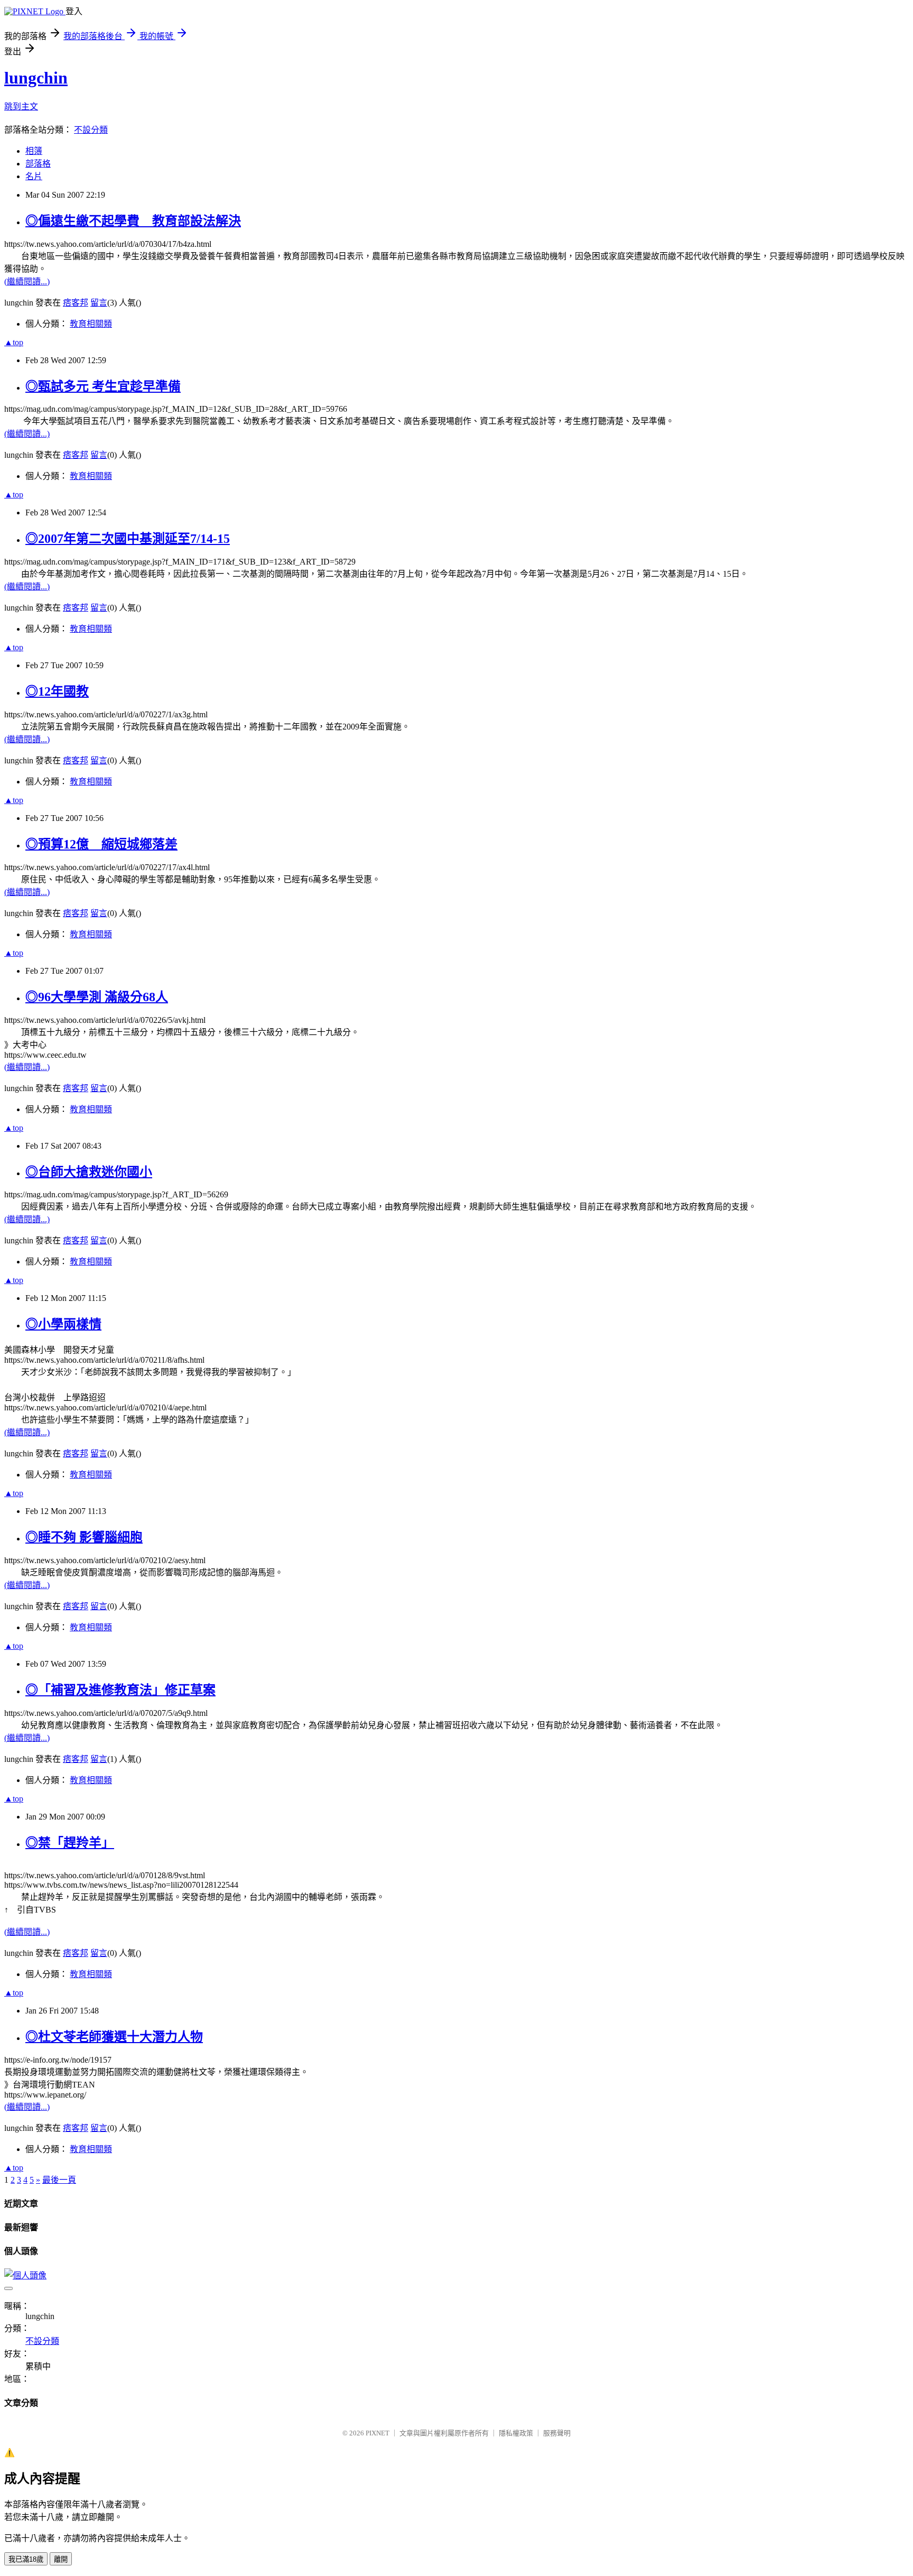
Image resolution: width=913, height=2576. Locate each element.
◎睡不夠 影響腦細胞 (84, 1537)
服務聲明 (557, 2433)
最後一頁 (59, 2180)
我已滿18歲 (26, 2559)
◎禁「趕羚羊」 (70, 1843)
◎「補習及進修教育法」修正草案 (120, 1690)
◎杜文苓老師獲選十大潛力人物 (114, 2037)
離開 (61, 2559)
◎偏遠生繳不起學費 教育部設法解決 (133, 221)
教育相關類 (91, 324)
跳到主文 (21, 107)
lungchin (36, 78)
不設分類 (91, 130)
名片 (34, 176)
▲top (14, 342)
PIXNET (378, 2433)
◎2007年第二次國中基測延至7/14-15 (128, 539)
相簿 (34, 151)
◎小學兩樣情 (63, 1324)
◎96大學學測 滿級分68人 (97, 997)
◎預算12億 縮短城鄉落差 (101, 844)
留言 (99, 303)
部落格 (38, 164)
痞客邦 (76, 303)
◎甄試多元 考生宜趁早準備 (103, 386)
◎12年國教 (57, 691)
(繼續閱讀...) (27, 281)
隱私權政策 (516, 2433)
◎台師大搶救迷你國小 (89, 1172)
